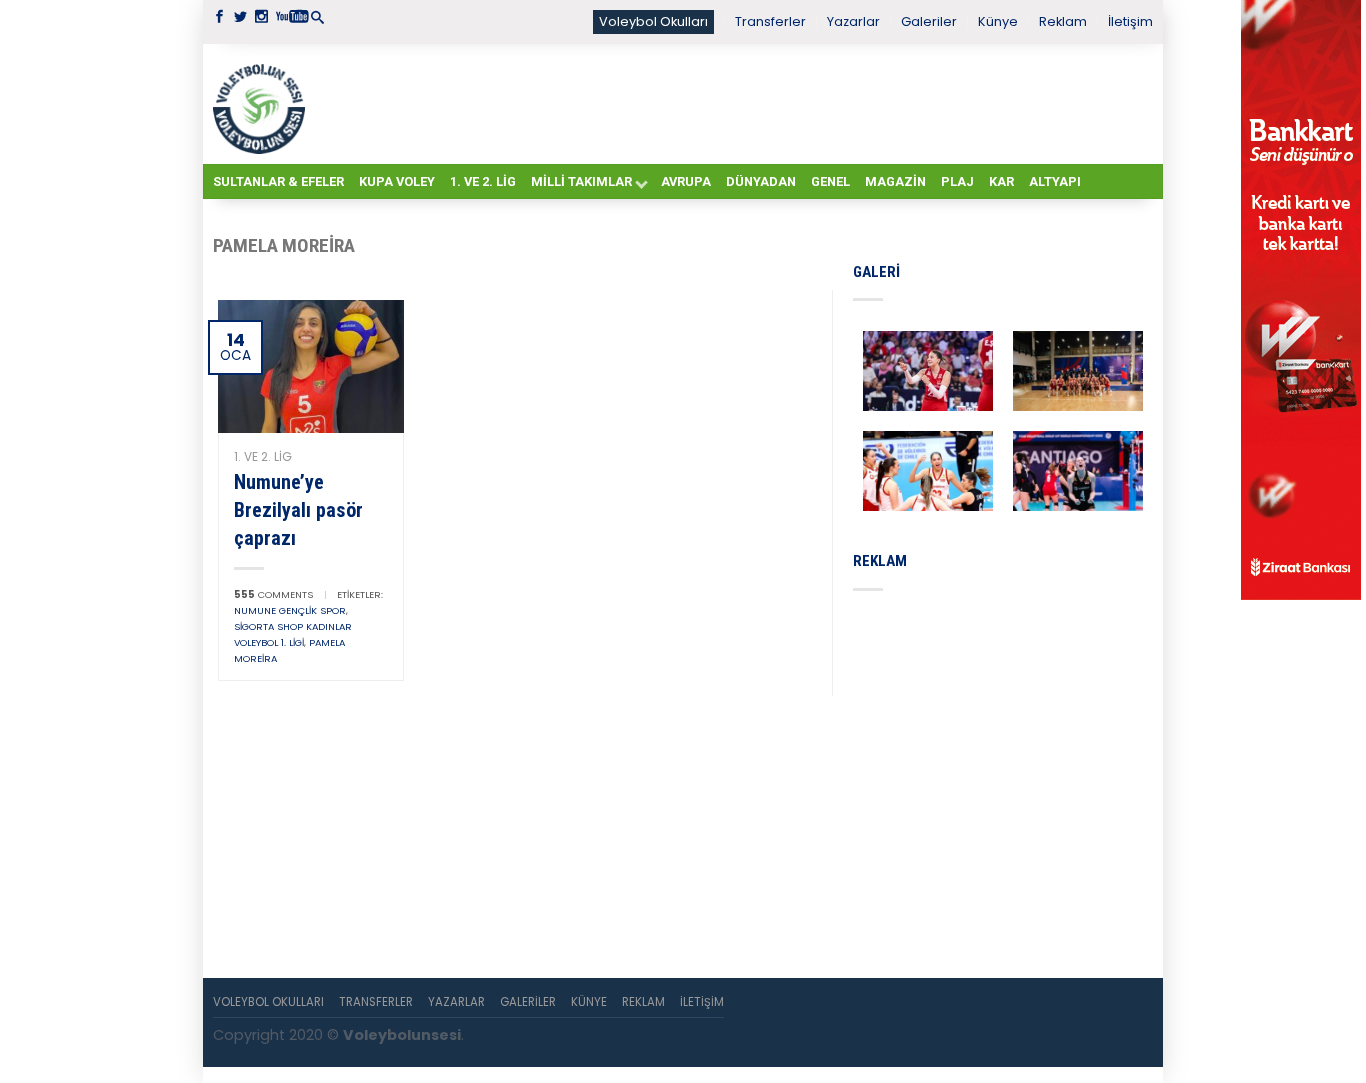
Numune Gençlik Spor (290, 610)
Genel (830, 181)
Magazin (895, 181)
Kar (1001, 181)
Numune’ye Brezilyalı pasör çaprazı (298, 510)
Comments (273, 594)
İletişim (1130, 21)
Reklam (1063, 21)
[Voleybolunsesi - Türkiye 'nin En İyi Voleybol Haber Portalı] (263, 104)
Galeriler (929, 21)
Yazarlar (853, 21)
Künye (998, 21)
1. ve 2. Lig (483, 181)
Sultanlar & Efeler (278, 181)
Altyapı (1055, 181)
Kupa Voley (397, 181)
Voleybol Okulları (653, 21)
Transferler (770, 21)
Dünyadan (761, 181)
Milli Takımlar (581, 181)
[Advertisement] (733, 103)
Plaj (957, 181)
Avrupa (686, 181)
